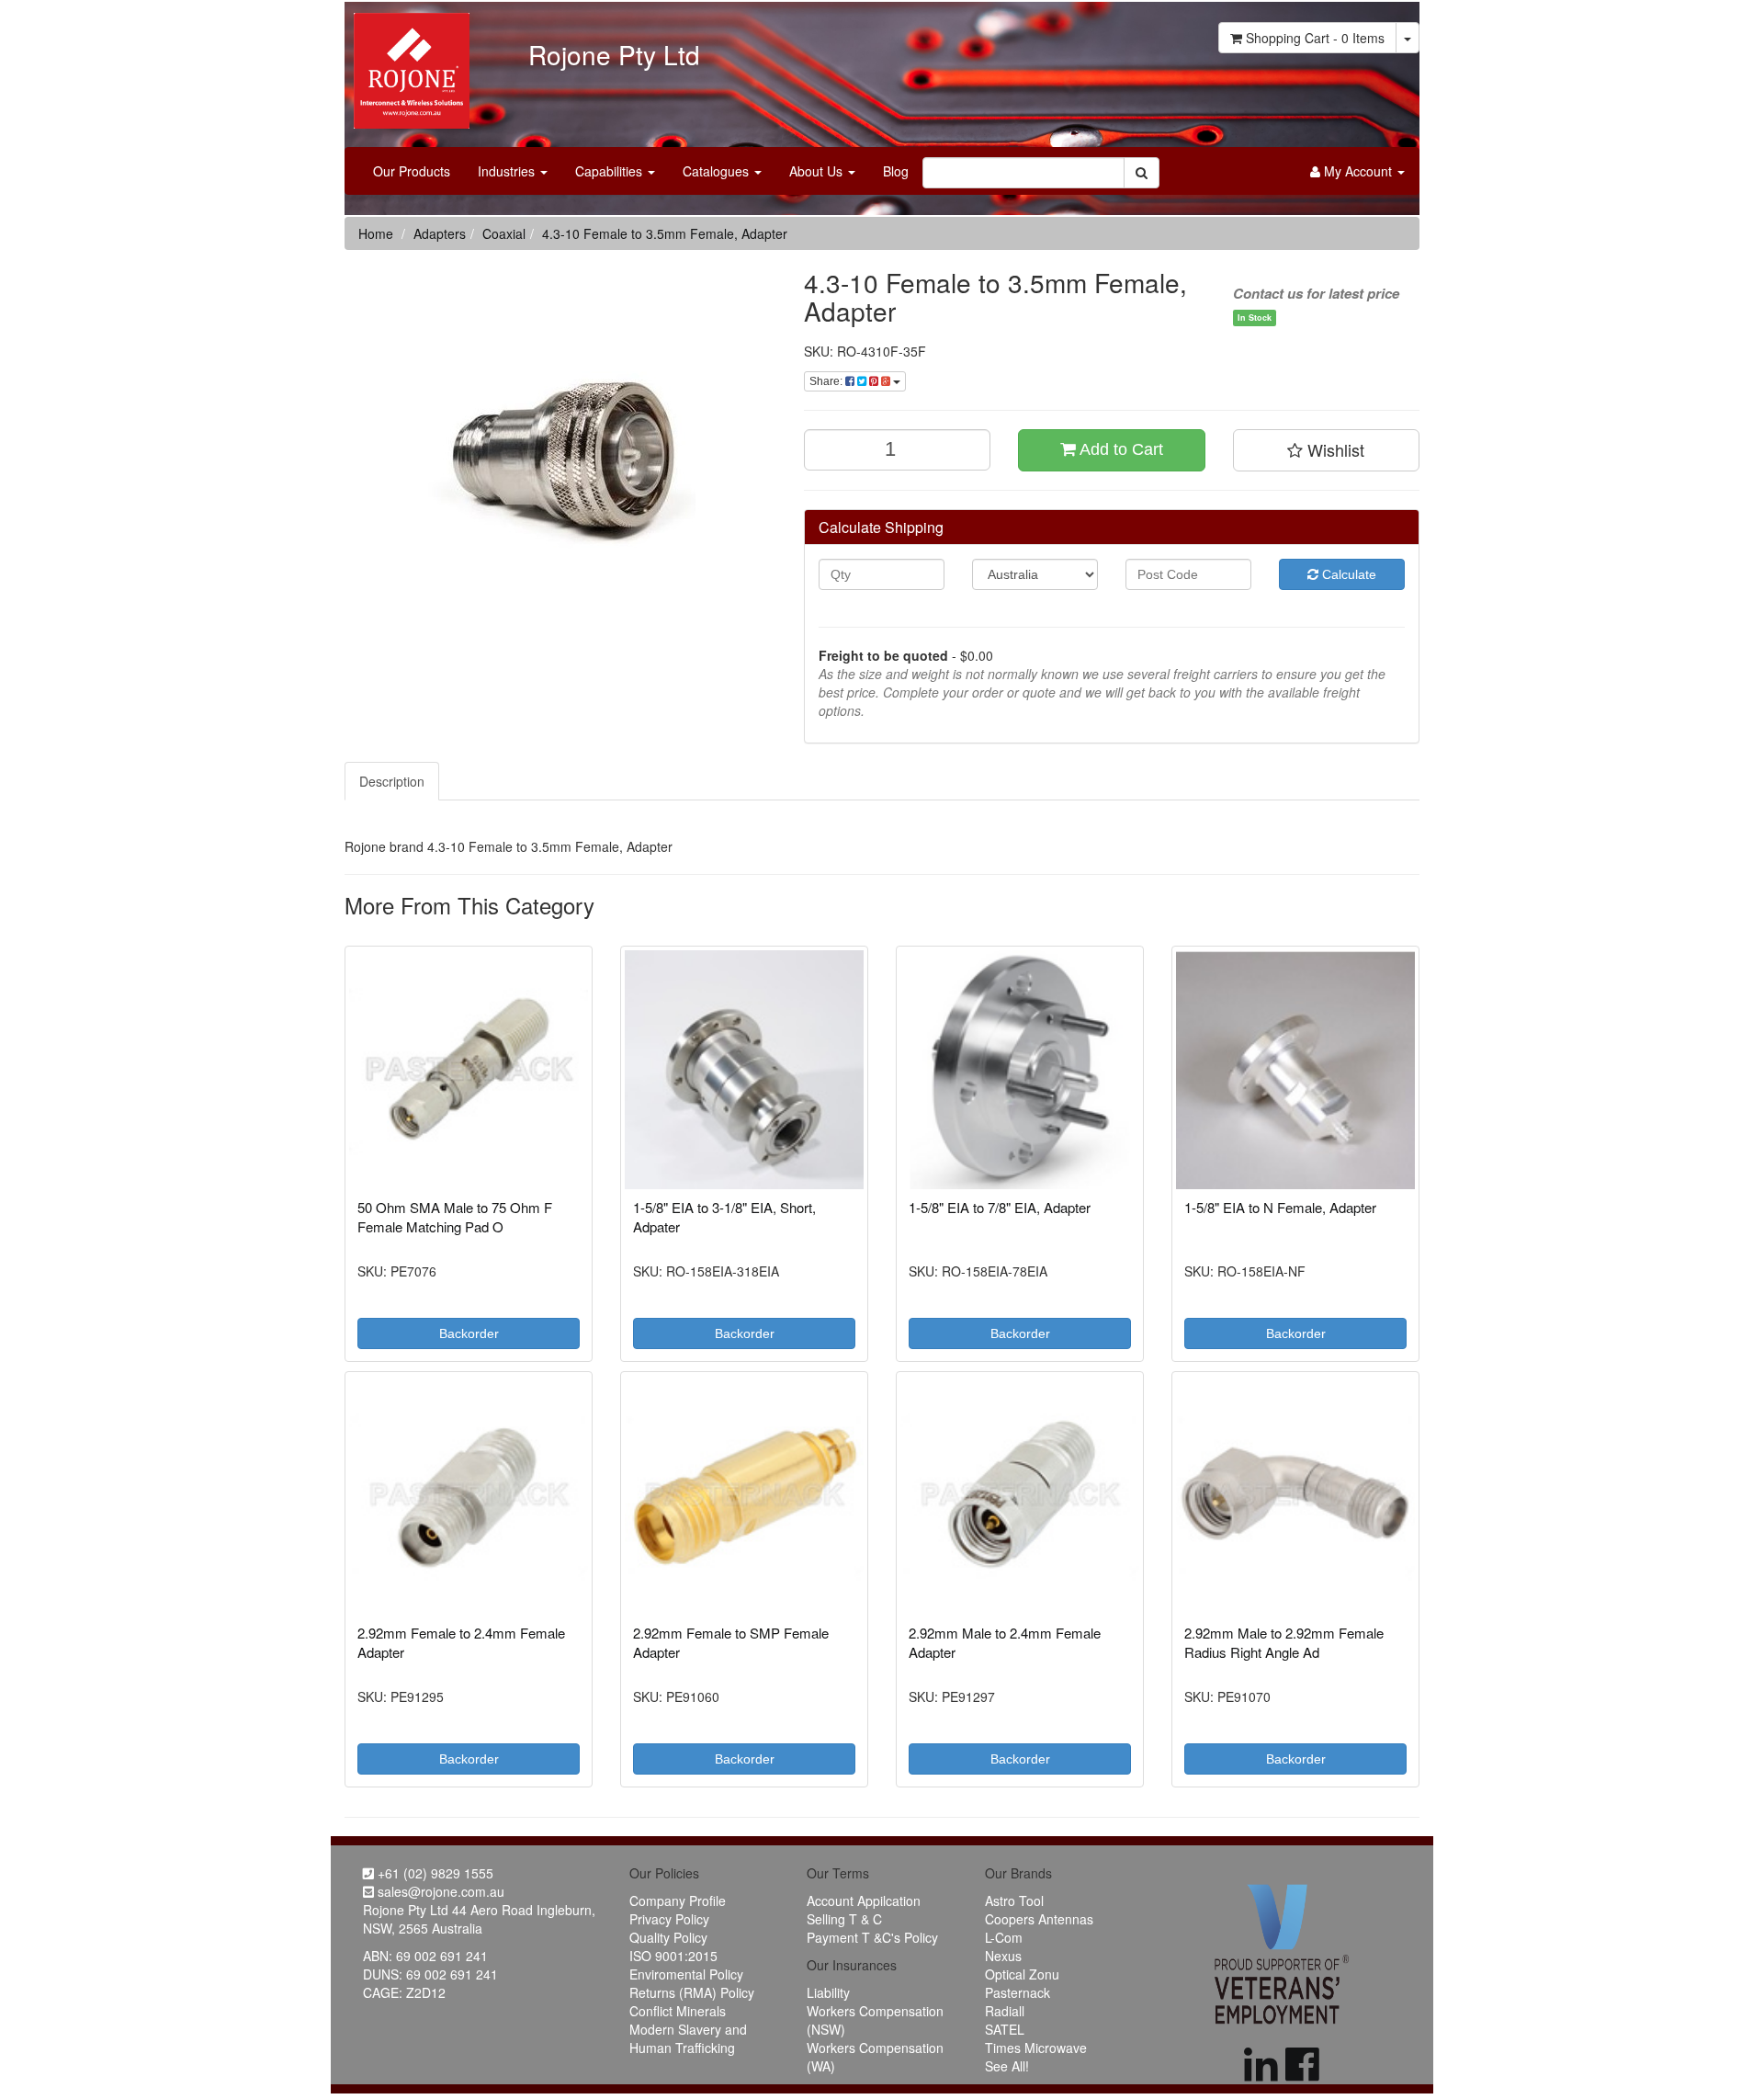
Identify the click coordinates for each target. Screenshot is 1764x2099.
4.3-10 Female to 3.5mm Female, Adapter (665, 233)
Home (376, 233)
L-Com (1004, 1937)
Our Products (412, 171)
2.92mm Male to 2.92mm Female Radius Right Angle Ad (1284, 1642)
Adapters (440, 233)
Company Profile (678, 1900)
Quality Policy (668, 1937)
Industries (508, 171)
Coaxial (504, 233)
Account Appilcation (864, 1900)
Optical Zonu (1022, 1974)
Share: (827, 381)
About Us (818, 171)
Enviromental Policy (686, 1974)
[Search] (1142, 173)
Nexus (1003, 1956)
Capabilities (611, 171)
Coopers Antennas (1039, 1919)
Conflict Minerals (678, 2011)
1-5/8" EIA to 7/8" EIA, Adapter (1000, 1207)
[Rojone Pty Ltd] (407, 64)
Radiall (1005, 2011)
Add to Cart (1119, 449)
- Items (1315, 38)
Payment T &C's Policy (872, 1937)
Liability (828, 1992)
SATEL (1005, 2029)
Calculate (1347, 574)
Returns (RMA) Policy (692, 1992)
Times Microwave (1036, 2048)
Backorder (469, 1333)
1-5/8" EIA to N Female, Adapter (1280, 1207)
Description (392, 781)
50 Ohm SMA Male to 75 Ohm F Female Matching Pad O (455, 1217)
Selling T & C (844, 1919)
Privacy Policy (669, 1919)
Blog (896, 171)
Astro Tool (1014, 1900)
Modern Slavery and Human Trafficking (688, 2038)
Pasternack (1018, 1992)
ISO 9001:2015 (673, 1956)
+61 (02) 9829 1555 (434, 1873)
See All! (1007, 2066)
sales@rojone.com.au (439, 1891)
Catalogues (718, 171)
